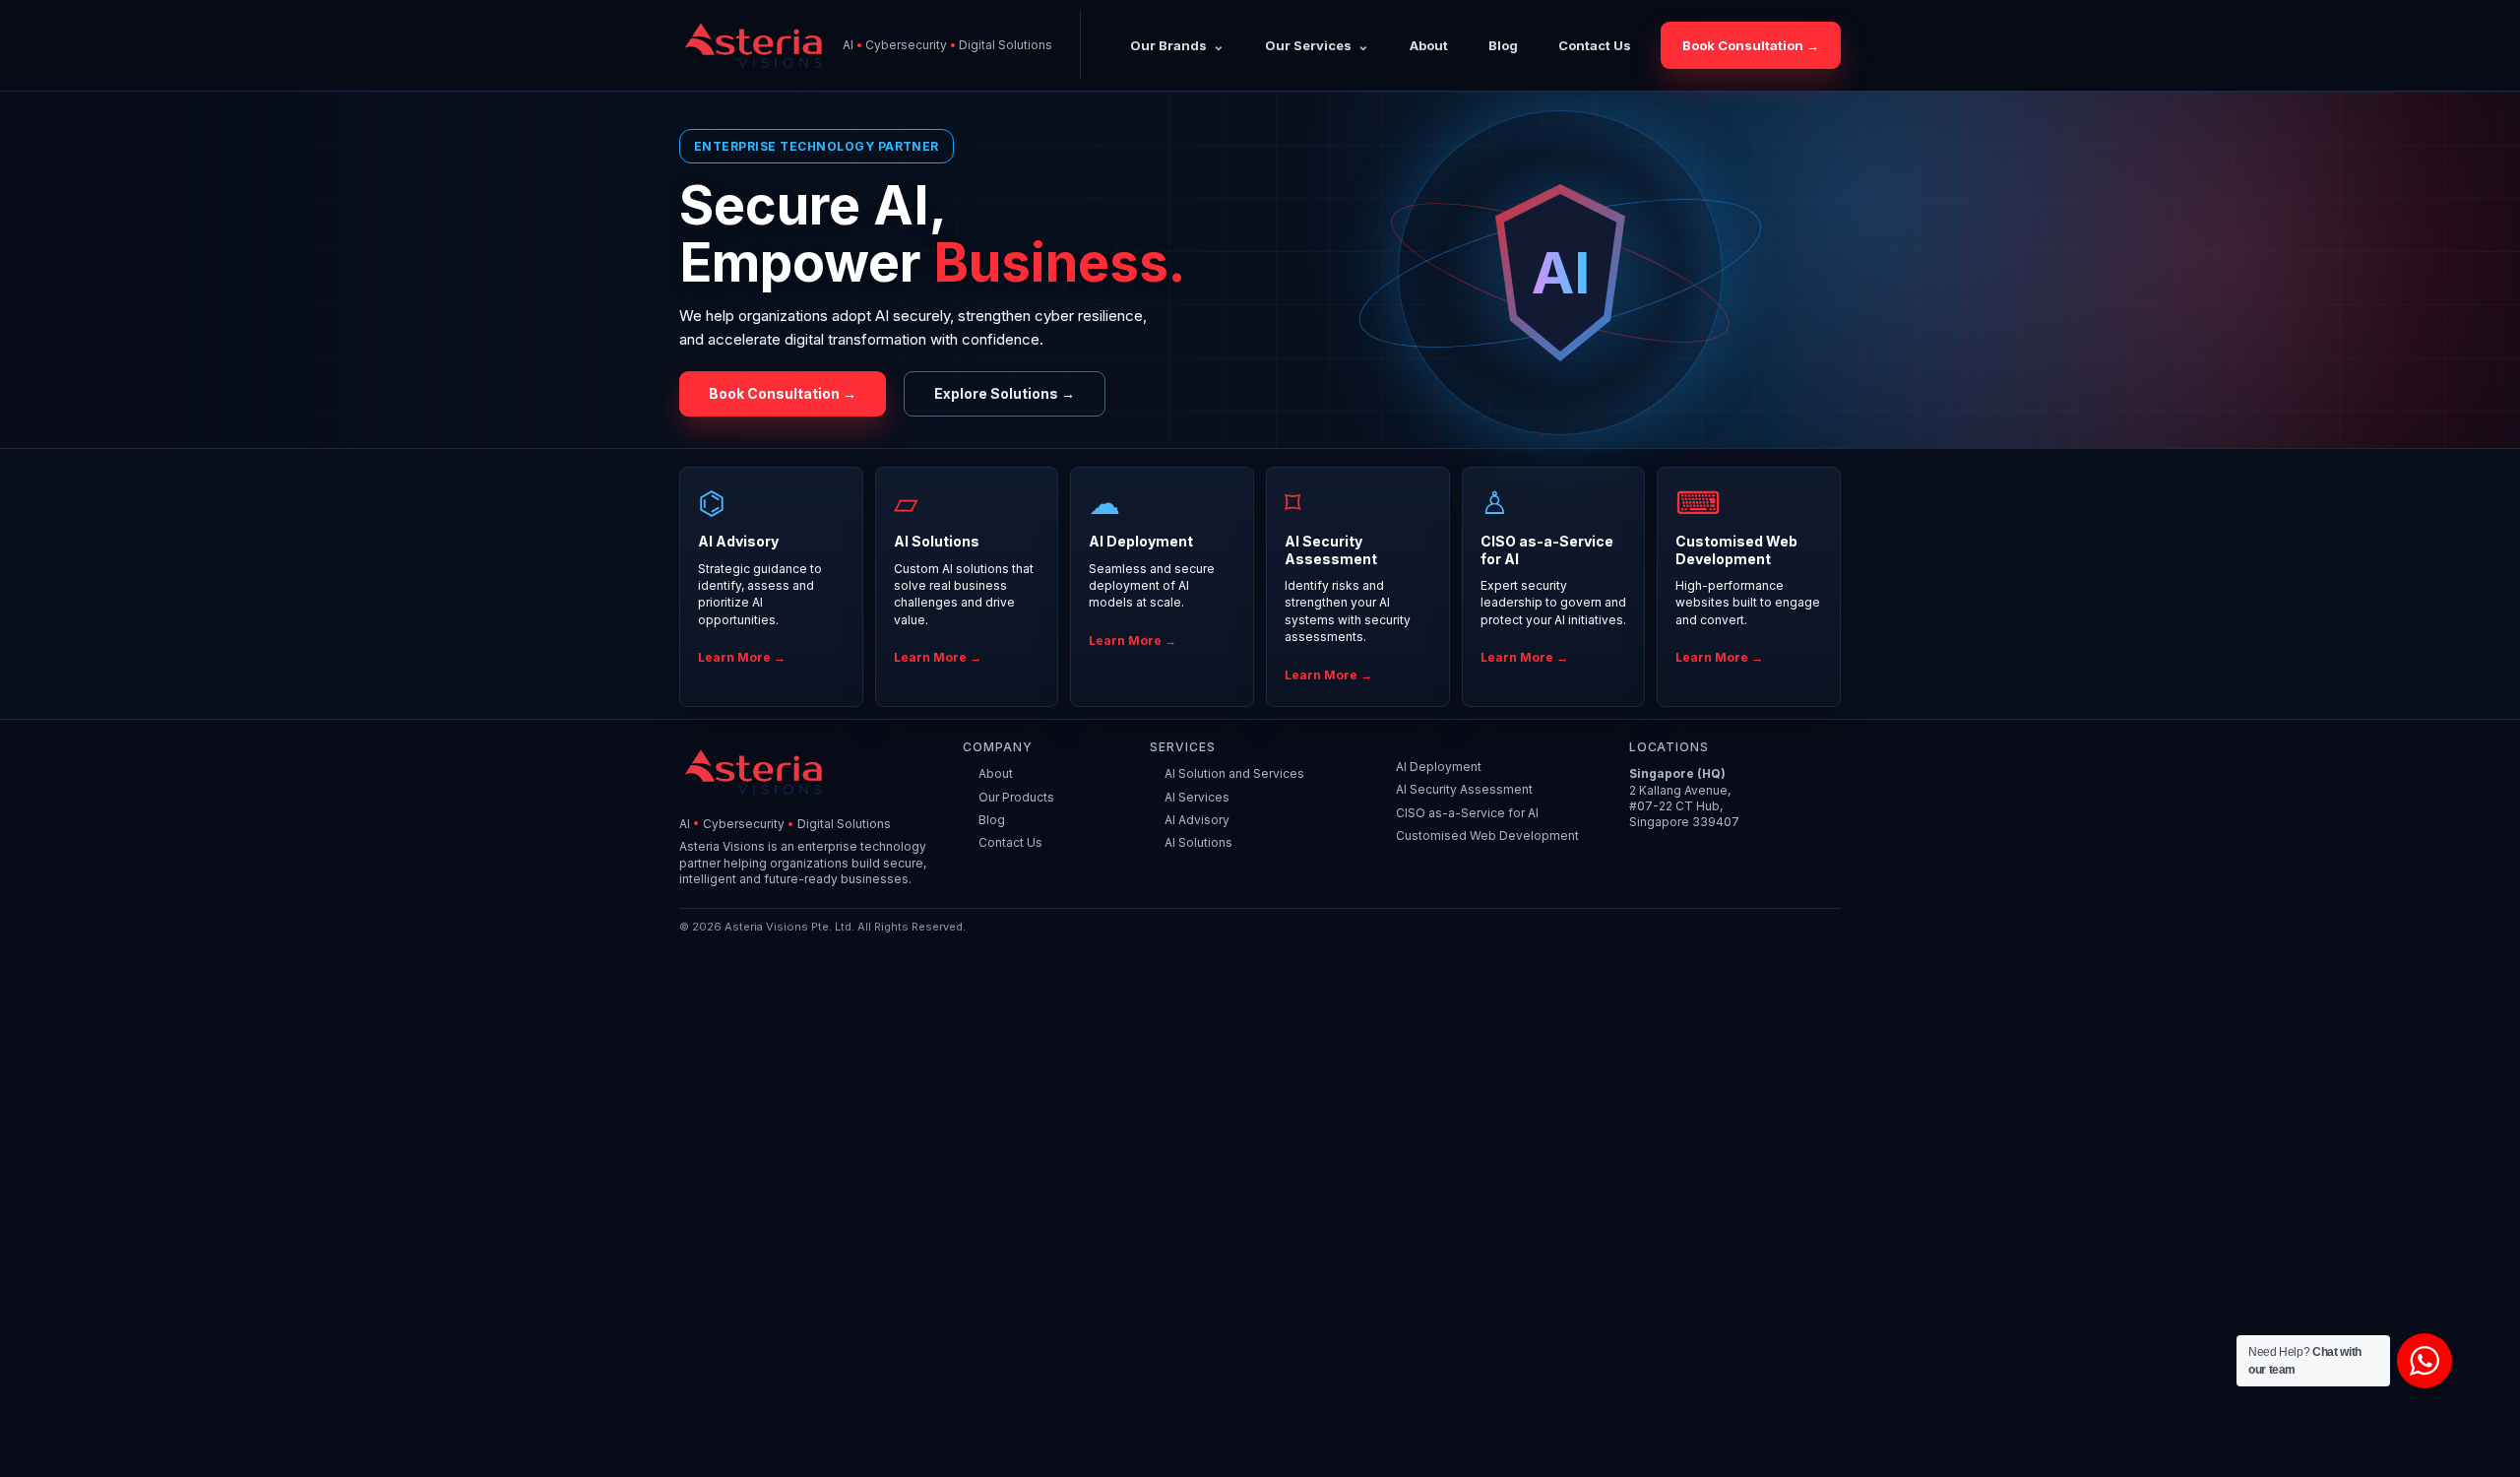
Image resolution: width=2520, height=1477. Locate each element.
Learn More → (742, 657)
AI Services (1197, 797)
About (1429, 46)
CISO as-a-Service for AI (1467, 813)
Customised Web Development (1487, 835)
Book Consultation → (1751, 45)
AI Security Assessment (1464, 789)
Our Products (1016, 797)
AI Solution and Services (1234, 773)
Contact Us (1595, 46)
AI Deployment (1439, 767)
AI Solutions (1198, 842)
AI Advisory (1197, 820)
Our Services (1308, 45)
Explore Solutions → (1005, 393)
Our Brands (1168, 45)
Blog (1503, 46)
